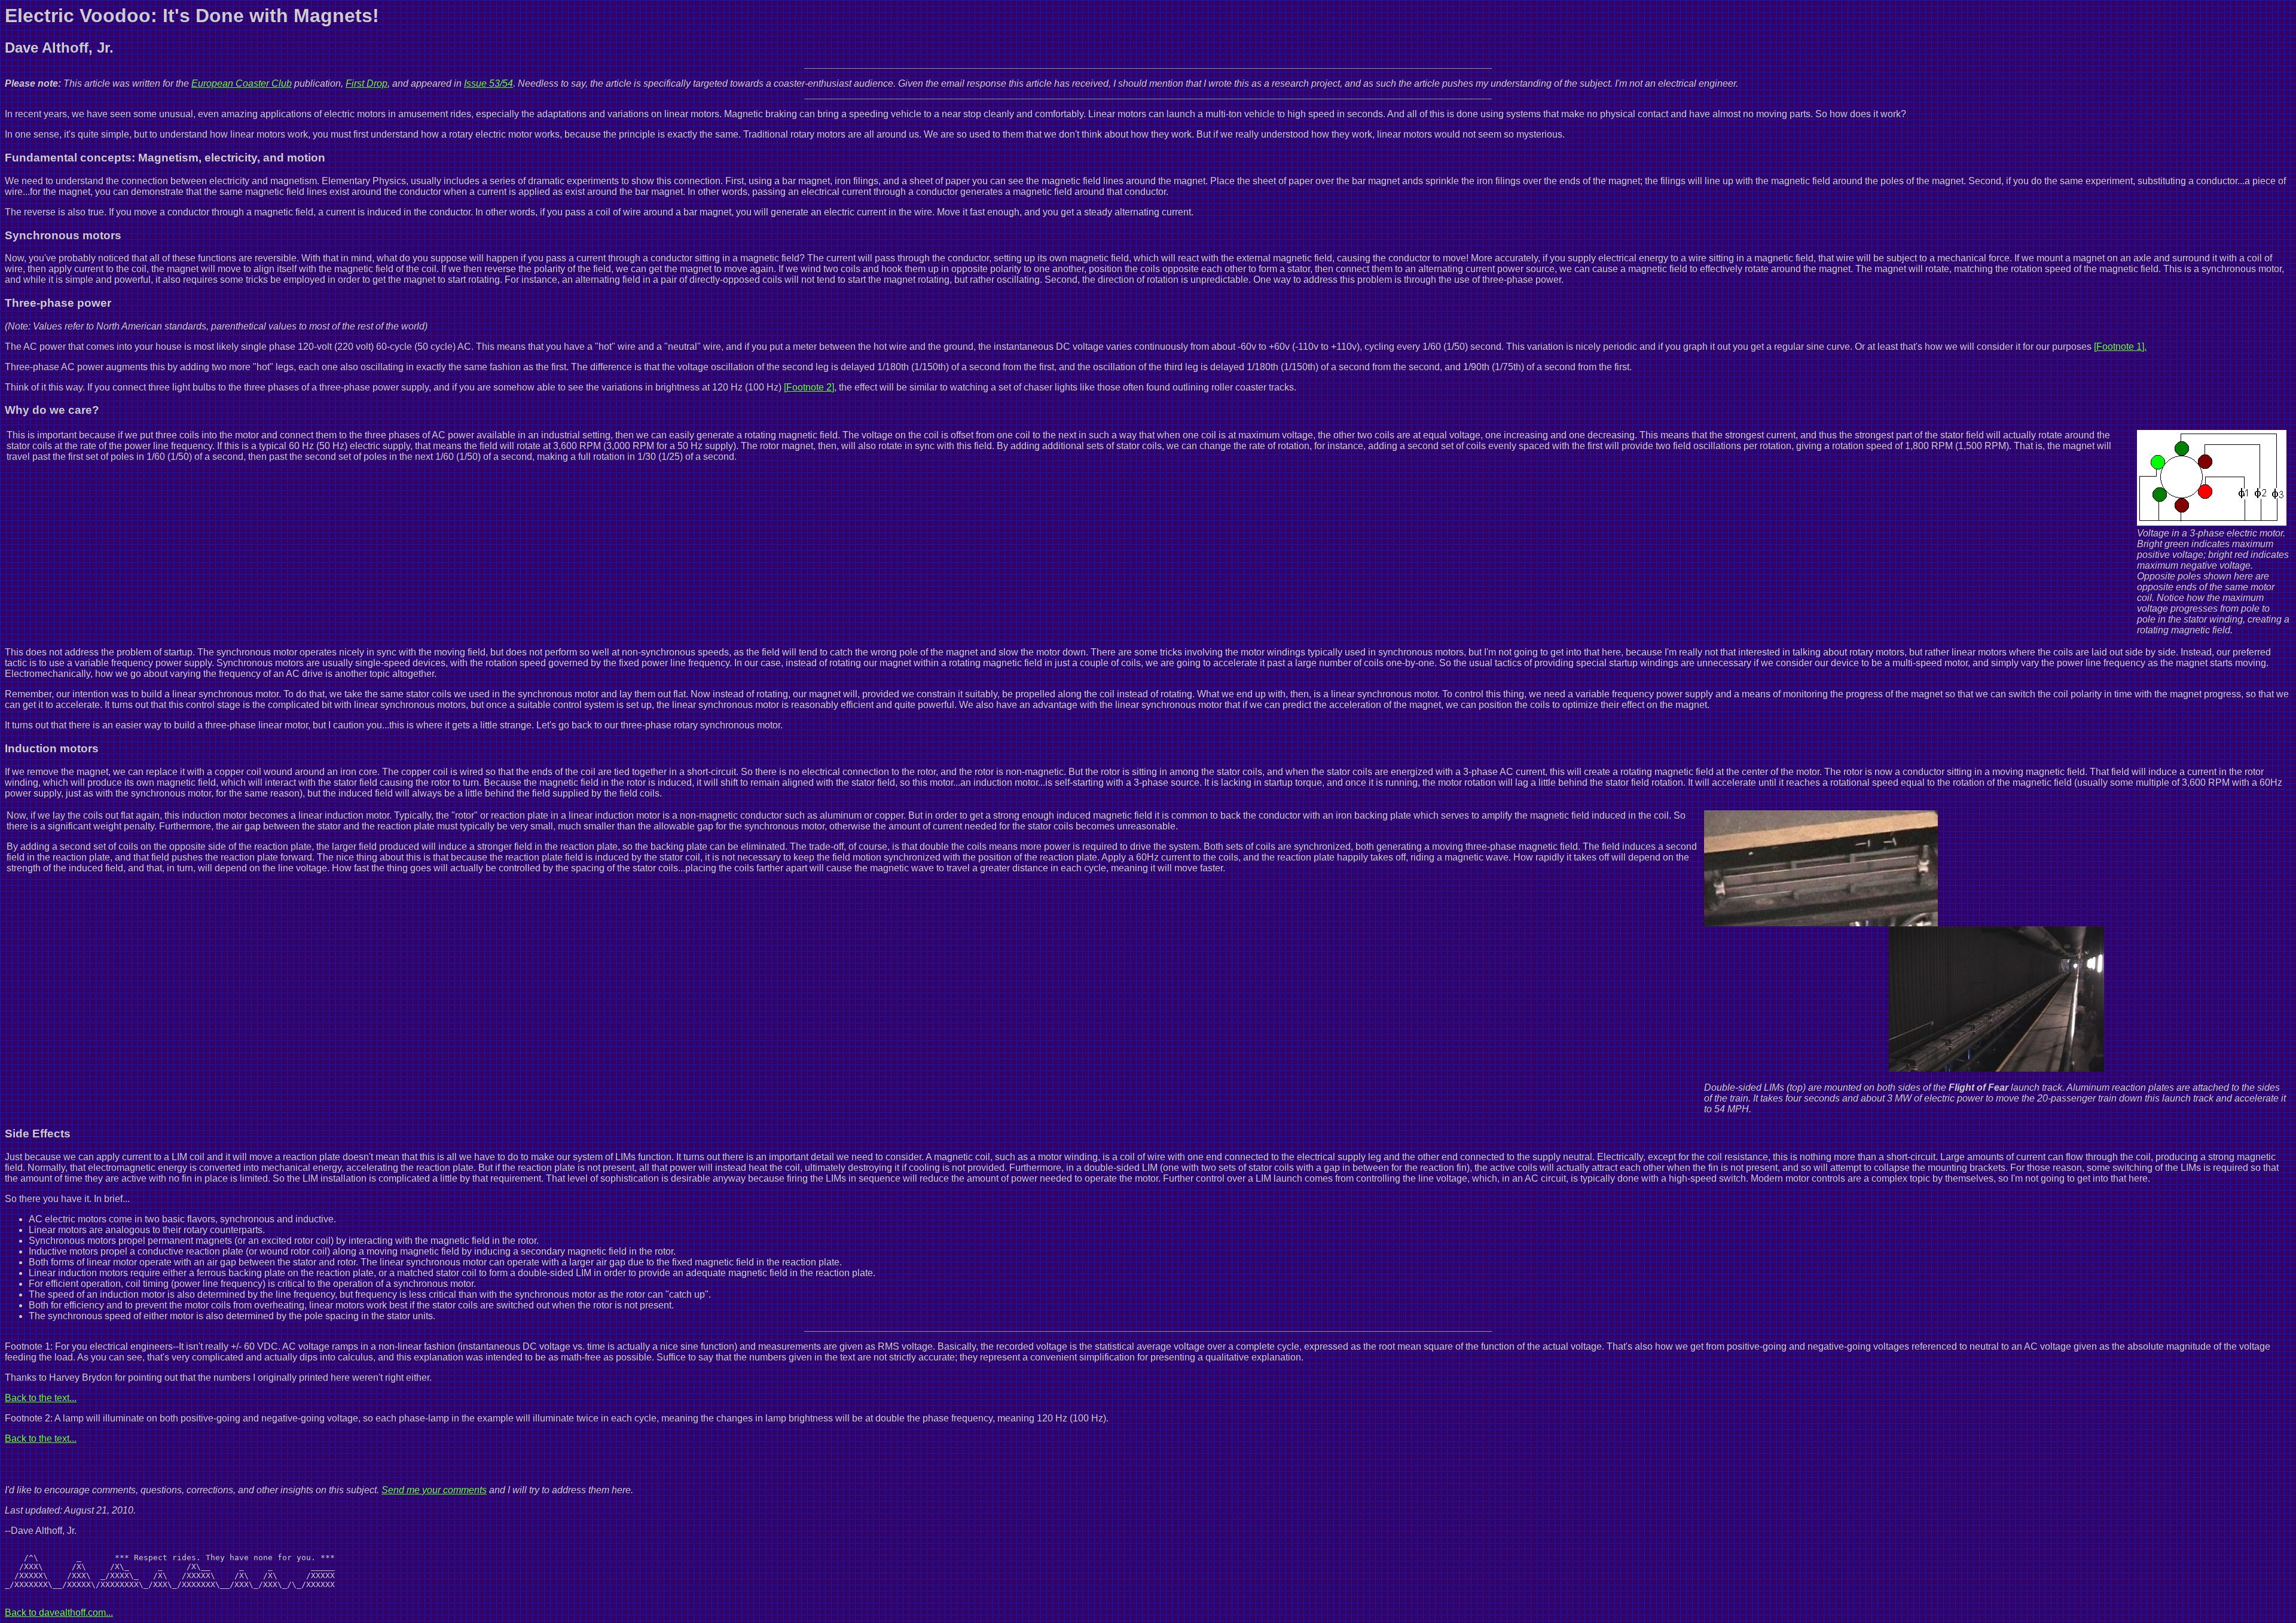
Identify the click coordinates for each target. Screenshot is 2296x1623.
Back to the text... (41, 1398)
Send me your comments (434, 1490)
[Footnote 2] (809, 387)
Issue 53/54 (488, 83)
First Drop (367, 83)
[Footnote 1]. (2120, 347)
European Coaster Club (242, 83)
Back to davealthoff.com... (59, 1613)
